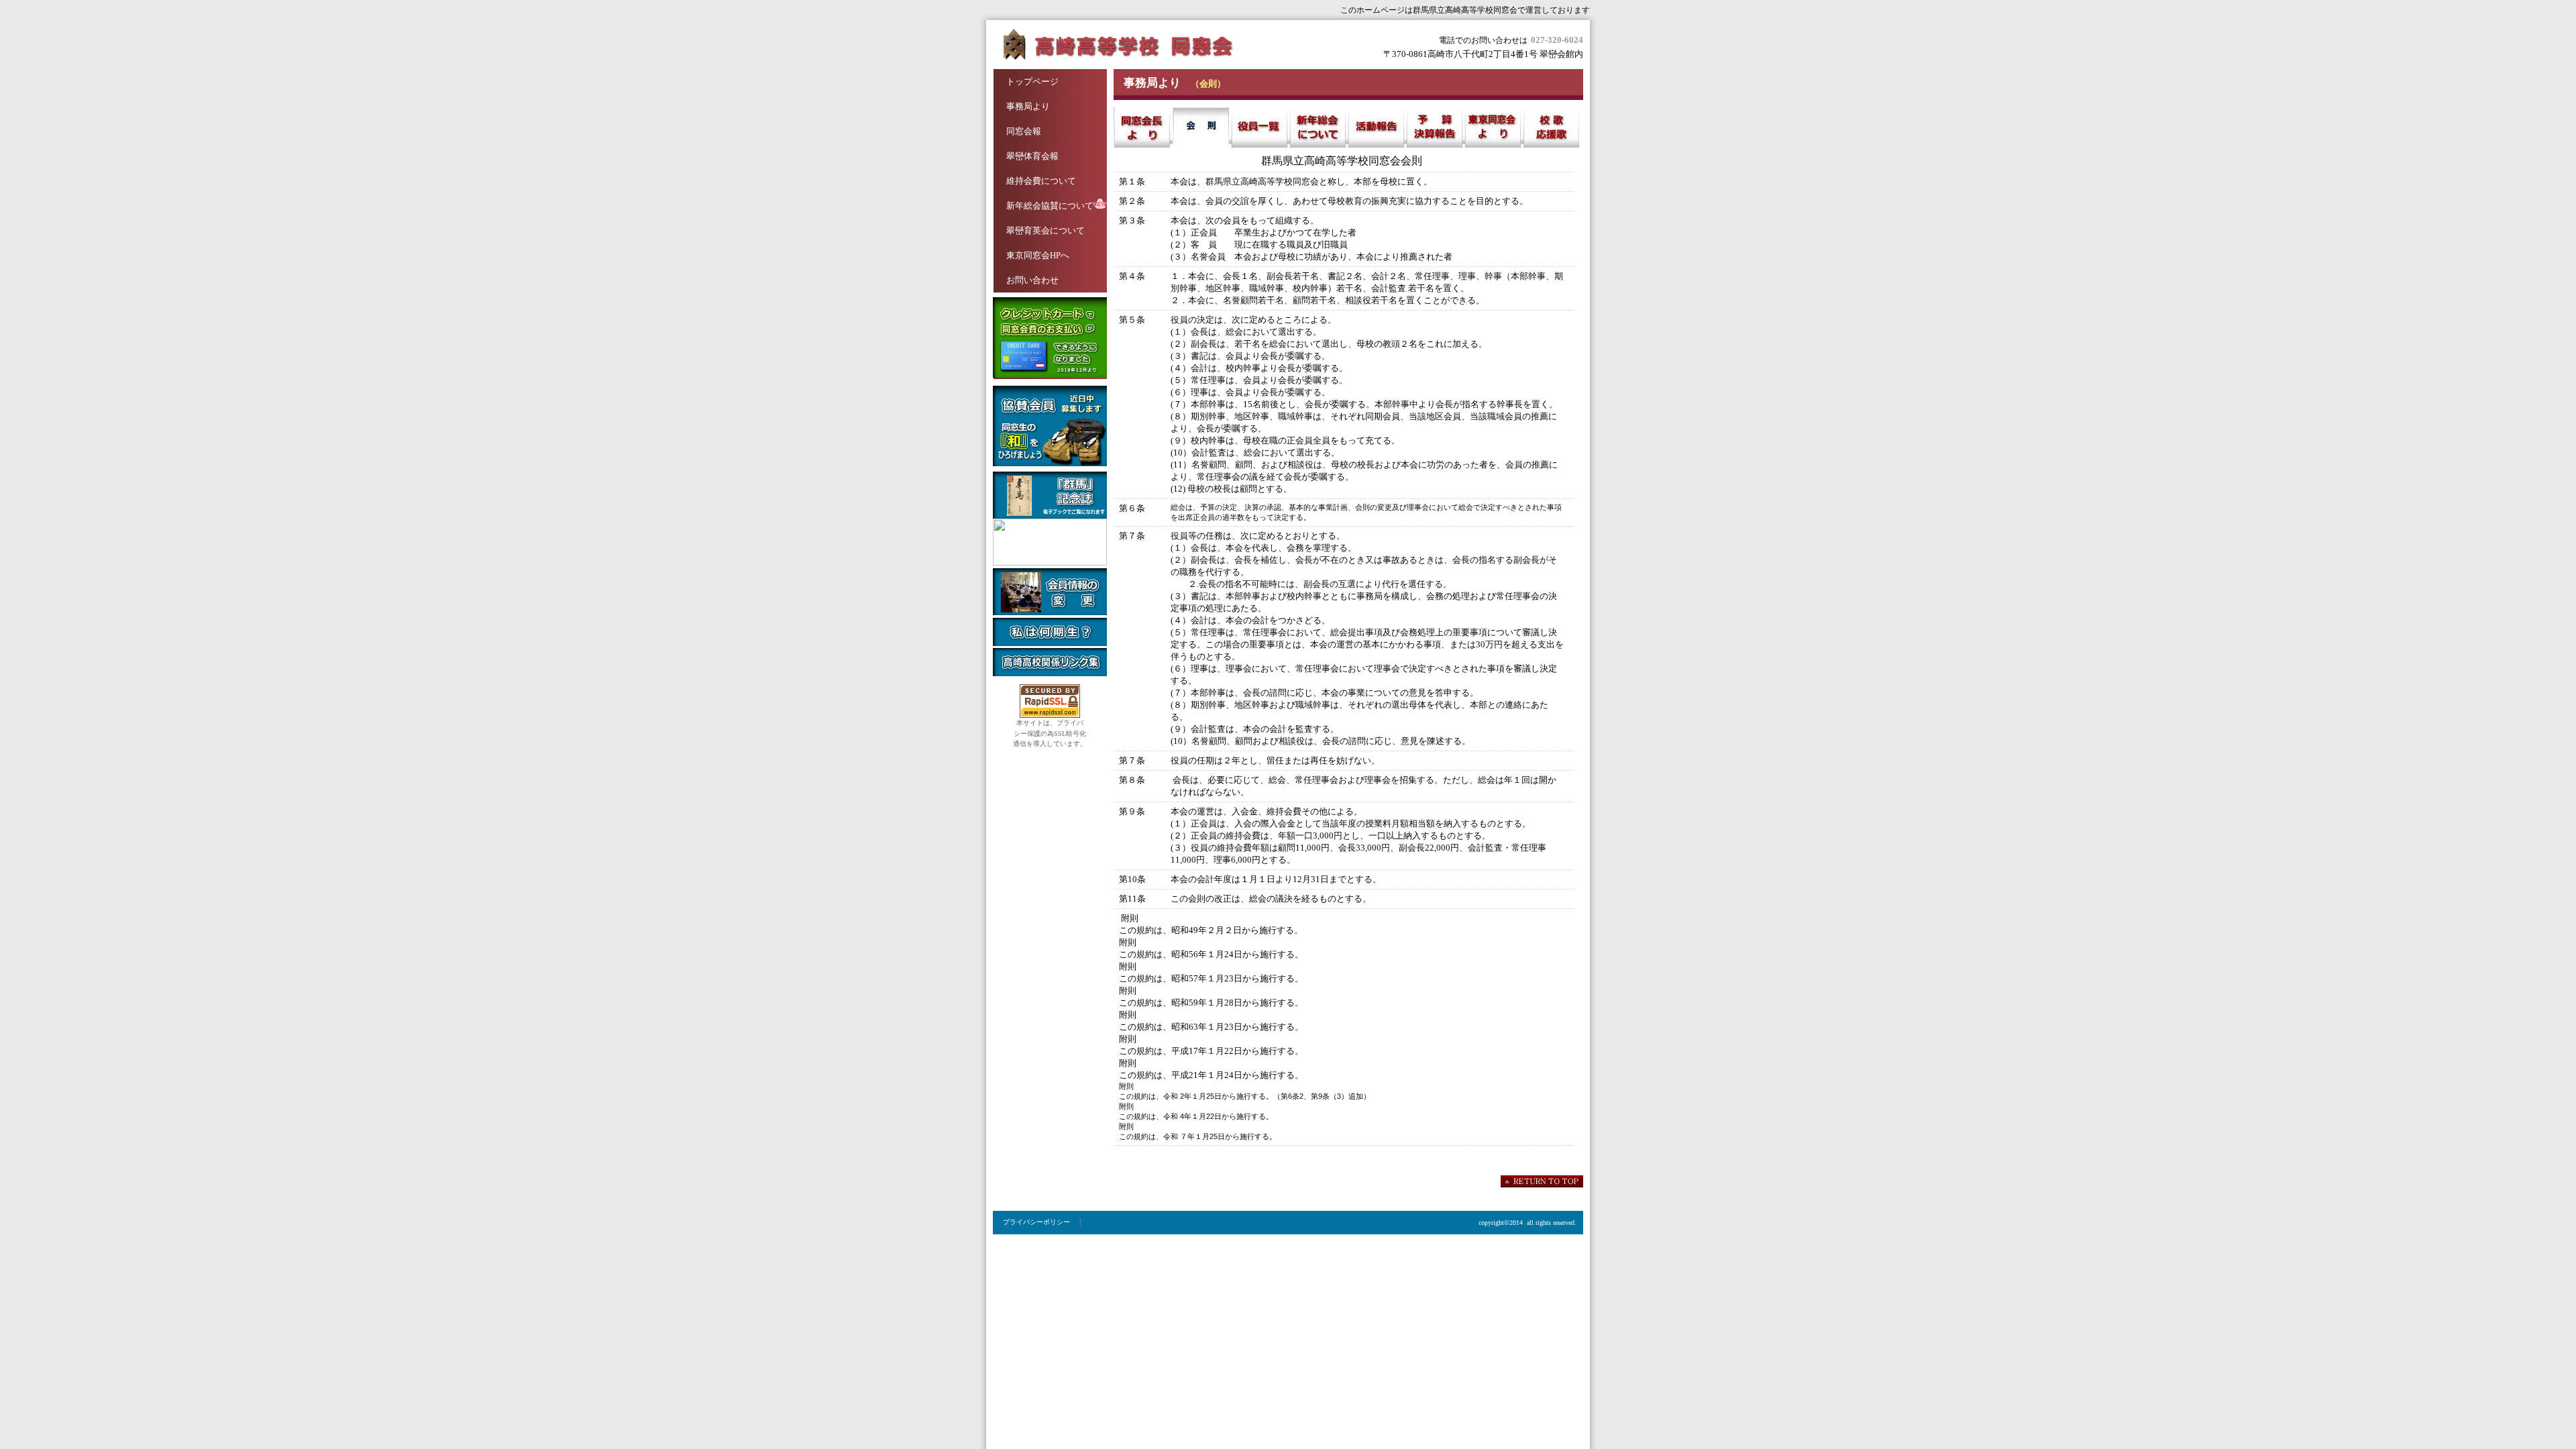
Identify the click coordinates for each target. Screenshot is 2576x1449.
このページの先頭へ (1542, 1181)
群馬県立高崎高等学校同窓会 (1127, 45)
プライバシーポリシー (1036, 1222)
